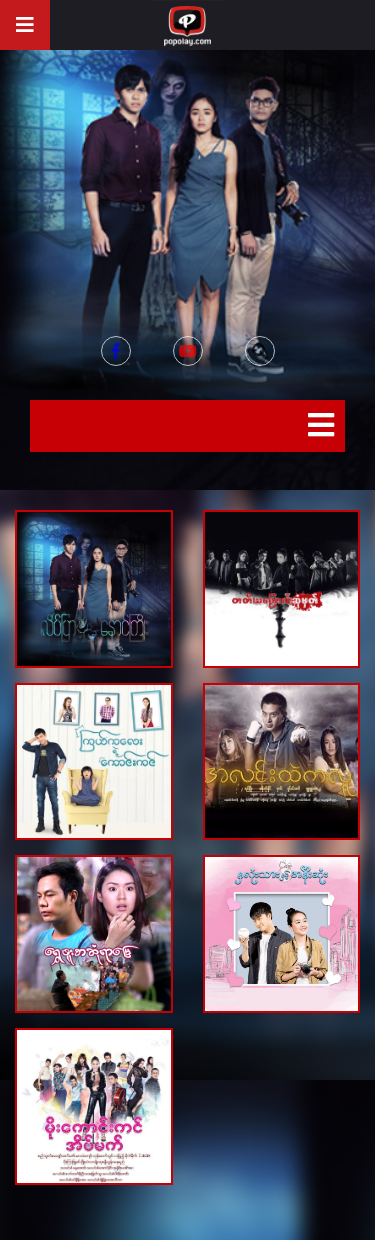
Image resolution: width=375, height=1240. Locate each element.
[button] (260, 351)
